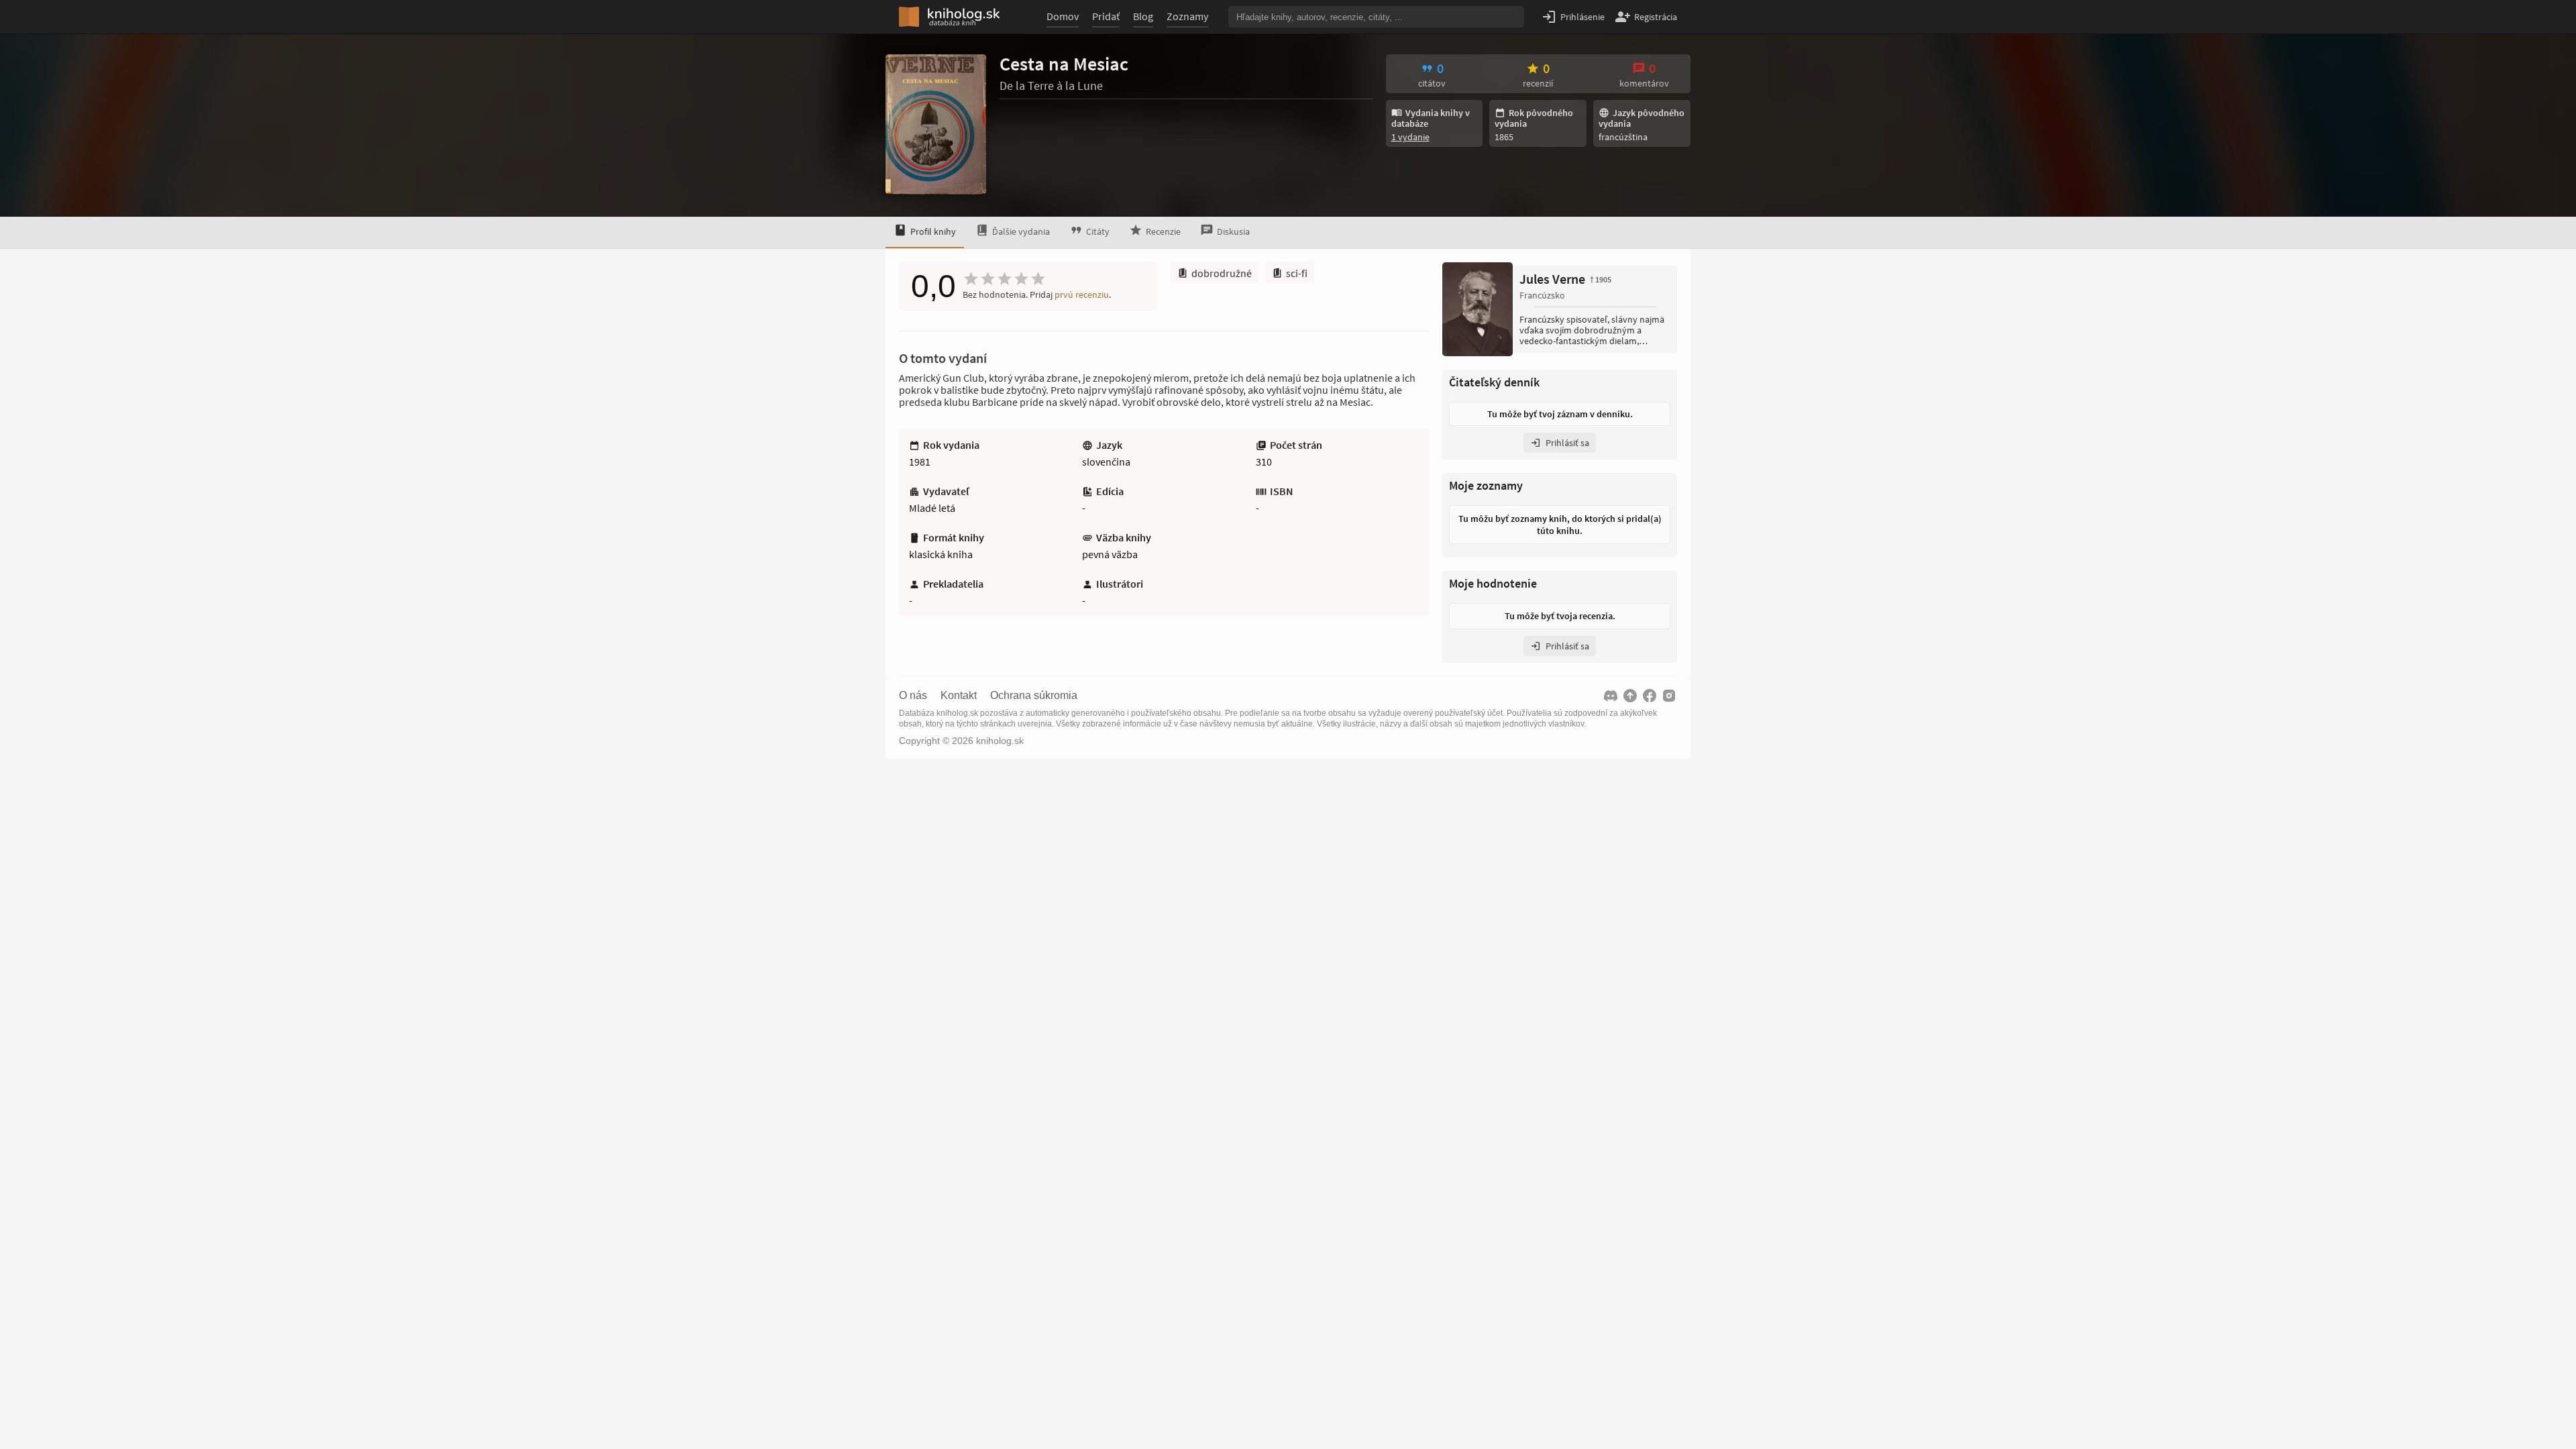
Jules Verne (1565, 279)
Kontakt (959, 696)
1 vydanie (1410, 137)
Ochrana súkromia (1034, 696)
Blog (1143, 16)
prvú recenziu (1082, 294)
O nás (913, 696)
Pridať (1106, 16)
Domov (1063, 16)
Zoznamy (1187, 16)
